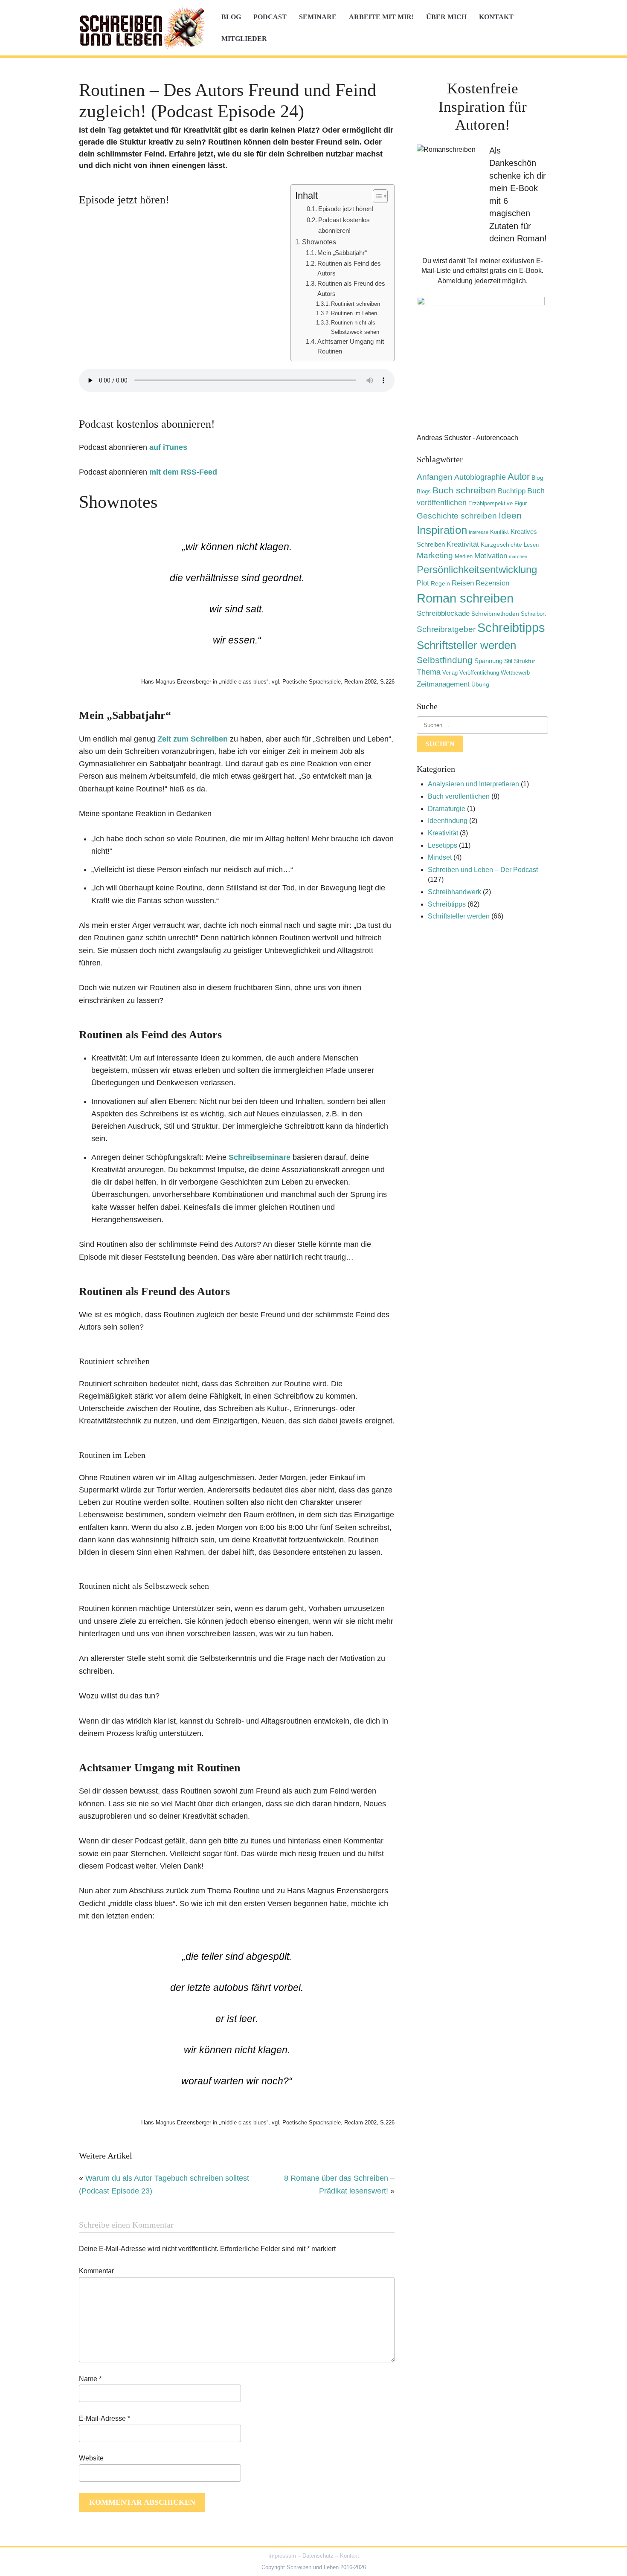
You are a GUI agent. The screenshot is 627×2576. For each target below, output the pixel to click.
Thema (429, 672)
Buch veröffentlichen (459, 796)
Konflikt (499, 532)
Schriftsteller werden (466, 645)
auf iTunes (168, 447)
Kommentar (96, 2271)
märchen (518, 556)
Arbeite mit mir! (381, 17)
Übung (480, 684)
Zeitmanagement (443, 684)
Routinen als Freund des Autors (351, 288)
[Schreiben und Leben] (143, 28)
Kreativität (463, 544)
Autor (519, 477)
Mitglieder (244, 39)
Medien (464, 556)
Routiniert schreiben (356, 304)
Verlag (450, 673)
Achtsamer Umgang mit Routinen (351, 346)
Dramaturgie (447, 809)
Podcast (270, 17)
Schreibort (533, 614)
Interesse (479, 532)
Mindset (440, 857)
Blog (231, 17)
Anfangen (435, 477)
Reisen (463, 583)
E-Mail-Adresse (104, 2418)
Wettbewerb (515, 673)
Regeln (440, 583)
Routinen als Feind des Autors (349, 268)
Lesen (531, 545)
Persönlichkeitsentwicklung (477, 569)
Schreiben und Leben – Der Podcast (483, 870)
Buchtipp (512, 491)
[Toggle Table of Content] (376, 196)
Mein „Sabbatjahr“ (342, 253)
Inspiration (442, 530)
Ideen (510, 515)
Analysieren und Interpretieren (473, 784)
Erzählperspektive (491, 504)
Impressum (282, 2556)
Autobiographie (480, 477)
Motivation (491, 556)
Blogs (424, 492)
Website (91, 2458)
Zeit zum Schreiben (193, 739)
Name (90, 2379)
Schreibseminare (260, 1157)
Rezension (492, 583)
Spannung (488, 661)
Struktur (525, 661)
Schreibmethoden (495, 614)
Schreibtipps (511, 628)
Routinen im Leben (354, 313)
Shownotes (319, 242)
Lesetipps (443, 845)
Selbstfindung (445, 660)
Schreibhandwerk (454, 892)
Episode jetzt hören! (346, 209)
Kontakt (496, 17)
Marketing (435, 555)
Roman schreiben (465, 598)
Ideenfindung (448, 821)
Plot (423, 583)
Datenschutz (318, 2556)
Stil (508, 661)
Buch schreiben (464, 490)
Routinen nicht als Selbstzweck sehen (355, 327)
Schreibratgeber (446, 629)
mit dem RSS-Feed (183, 472)
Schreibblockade (443, 613)
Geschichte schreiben (457, 516)
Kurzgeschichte (501, 545)
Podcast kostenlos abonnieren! (344, 225)
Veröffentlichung (479, 673)
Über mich (446, 17)
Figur (521, 504)
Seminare (318, 17)
